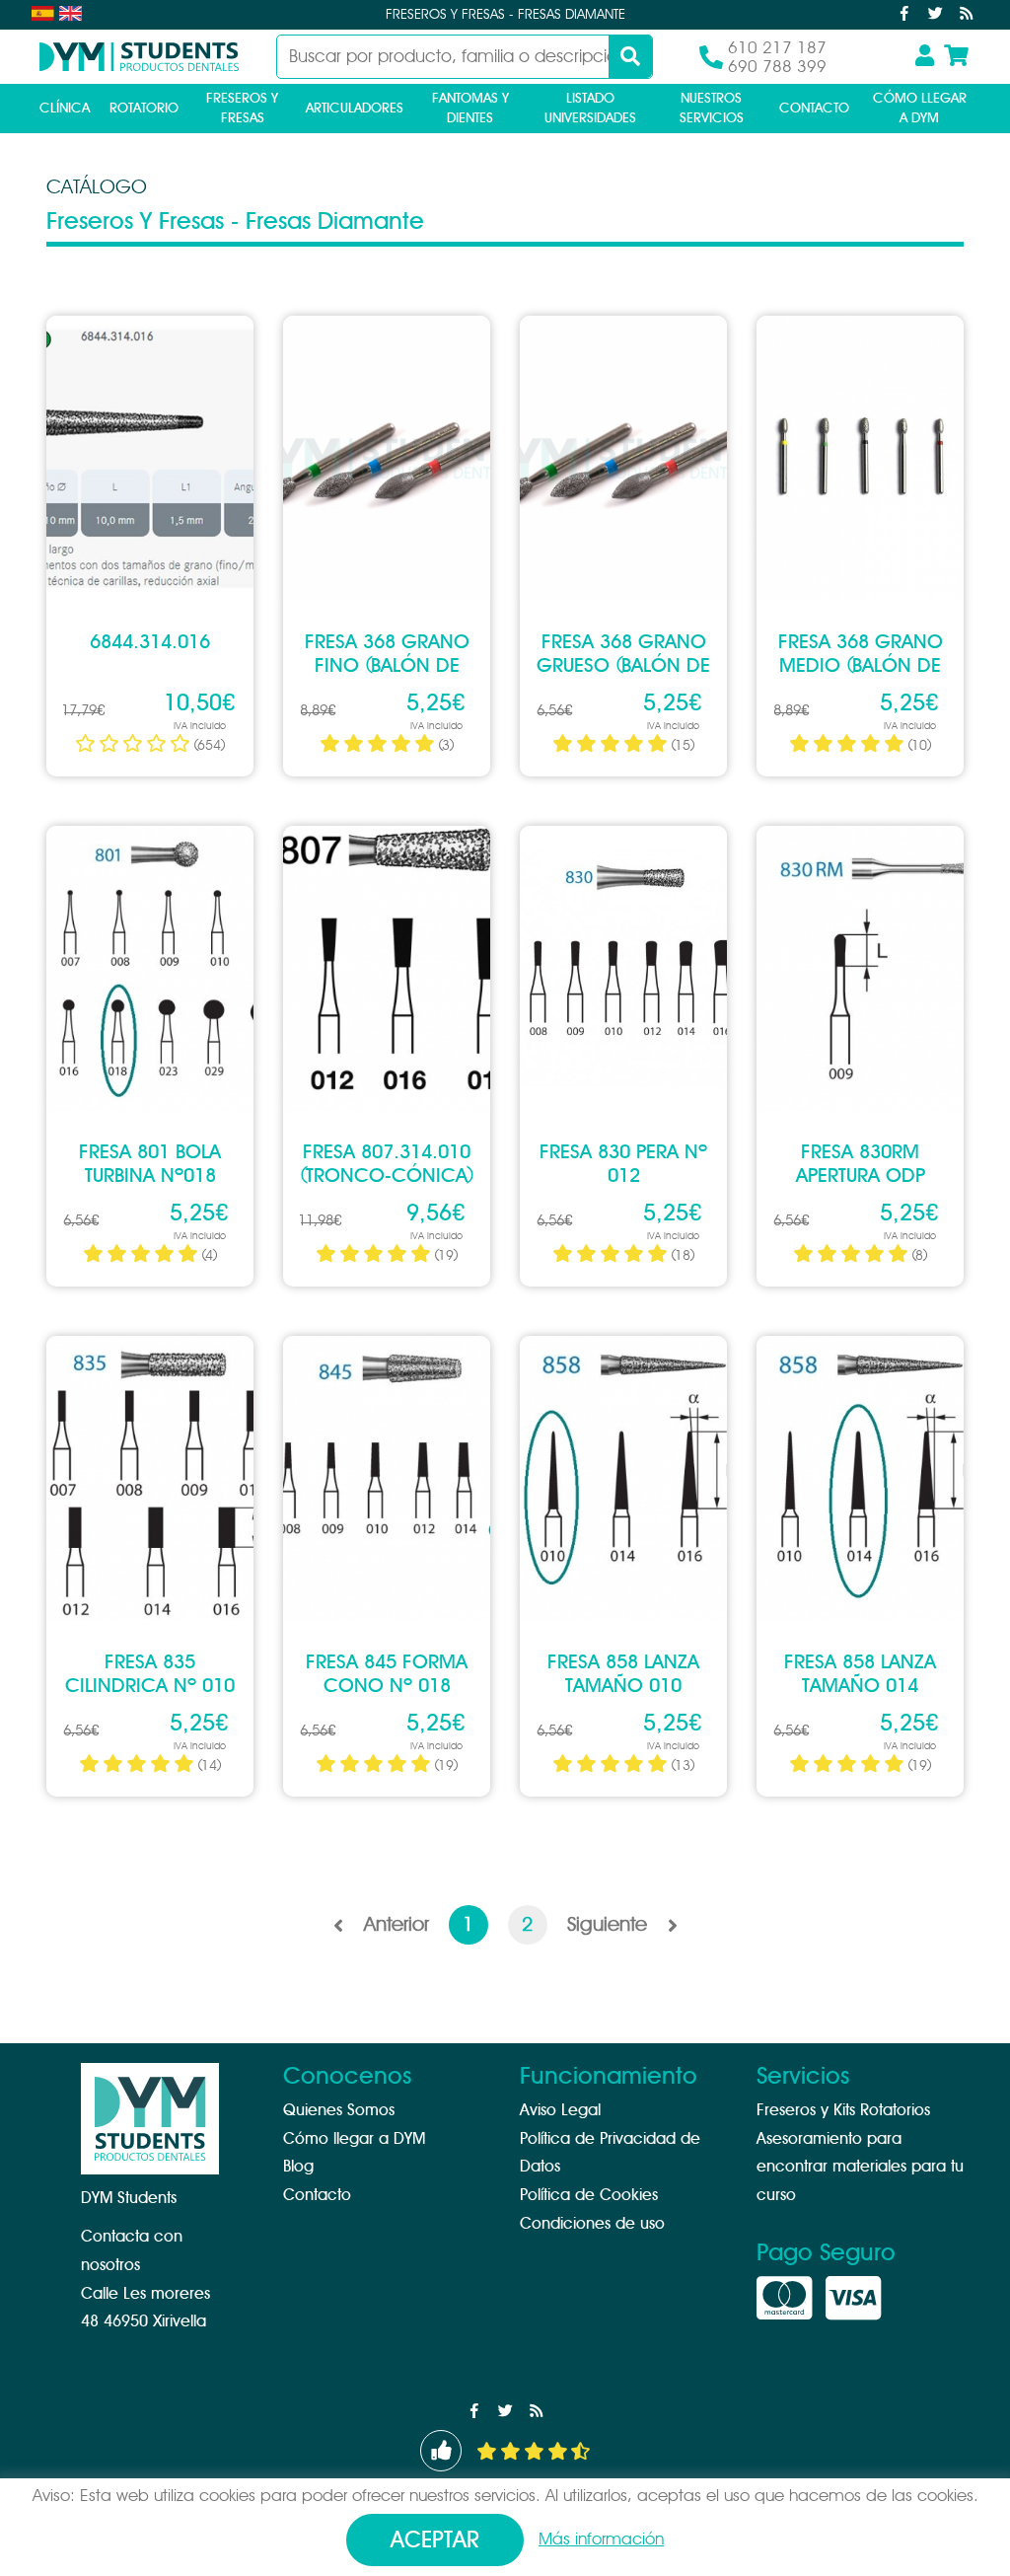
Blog (298, 2167)
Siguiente (613, 1925)
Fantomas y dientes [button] (470, 109)
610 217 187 (777, 48)
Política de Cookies (589, 2195)
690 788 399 (777, 67)
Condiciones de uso (592, 2224)
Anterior (391, 1925)
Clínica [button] (65, 109)
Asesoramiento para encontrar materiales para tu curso (860, 2168)
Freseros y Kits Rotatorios (843, 2110)
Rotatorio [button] (144, 109)
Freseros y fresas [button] (242, 109)
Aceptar (435, 2541)
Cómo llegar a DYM (920, 109)
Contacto (814, 109)
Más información (601, 2539)
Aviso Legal (560, 2110)
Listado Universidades (590, 109)
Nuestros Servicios (712, 109)
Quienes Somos (339, 2110)
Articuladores (355, 109)
